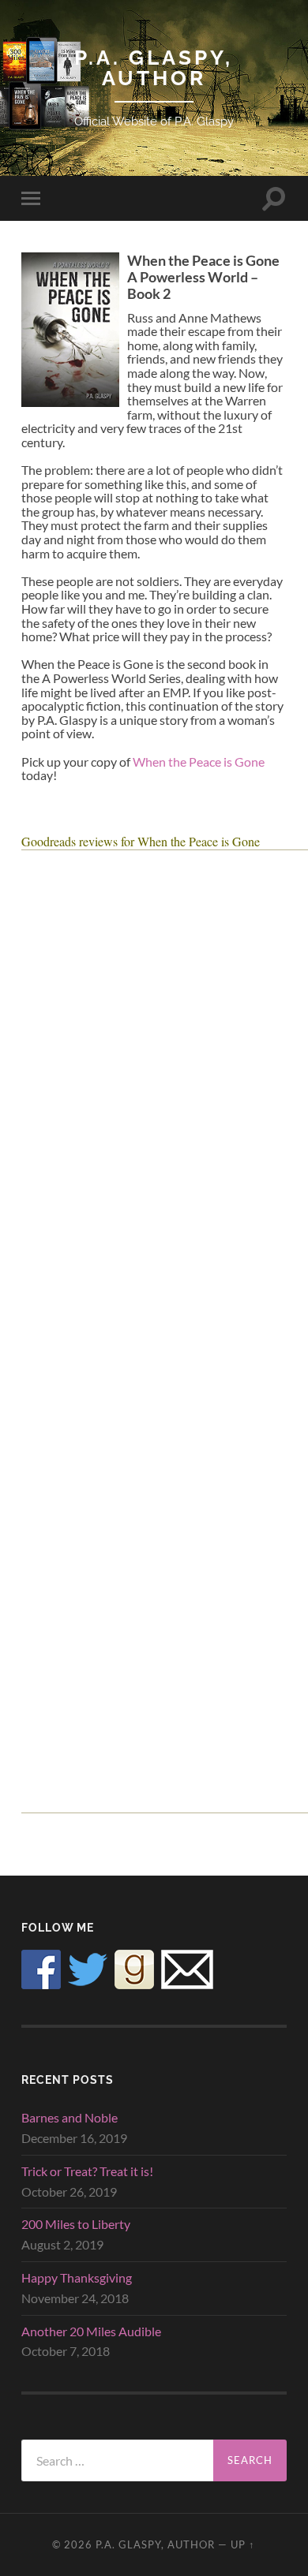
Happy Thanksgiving (77, 2277)
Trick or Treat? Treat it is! (87, 2171)
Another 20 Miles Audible (91, 2331)
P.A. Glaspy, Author (154, 67)
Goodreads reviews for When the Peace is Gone (141, 841)
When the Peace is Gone (199, 762)
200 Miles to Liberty (76, 2224)
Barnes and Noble (69, 2117)
